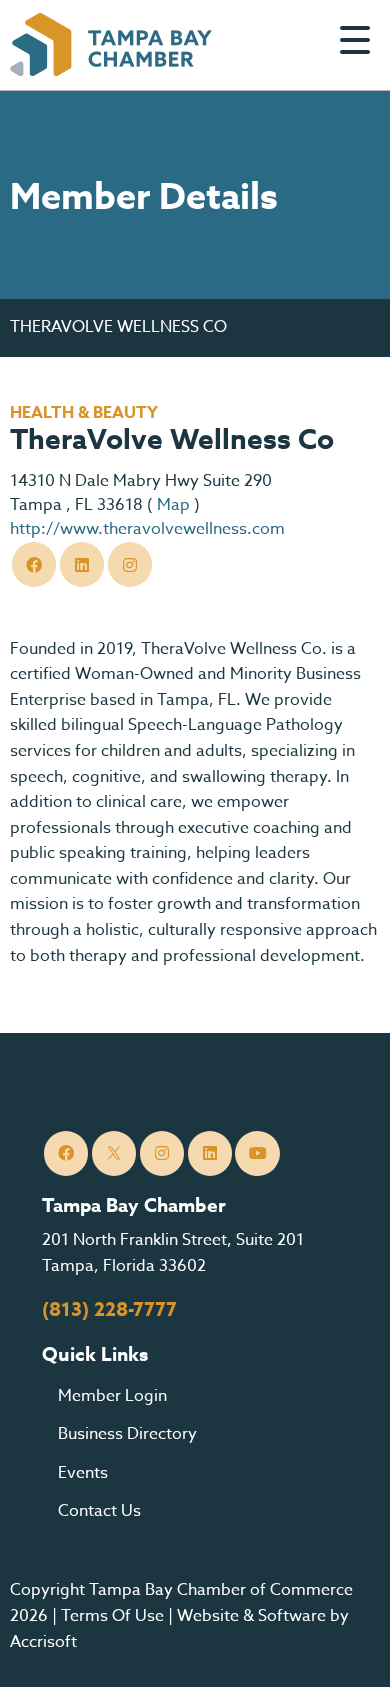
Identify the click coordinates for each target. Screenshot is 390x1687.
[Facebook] (34, 564)
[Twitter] (82, 564)
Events (83, 1473)
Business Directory (127, 1434)
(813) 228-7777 (109, 1310)
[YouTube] (257, 1153)
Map (173, 505)
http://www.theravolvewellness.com (147, 529)
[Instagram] (130, 564)
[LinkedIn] (210, 1153)
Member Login (112, 1396)
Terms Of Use (112, 1616)
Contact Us (99, 1511)
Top (344, 1647)
